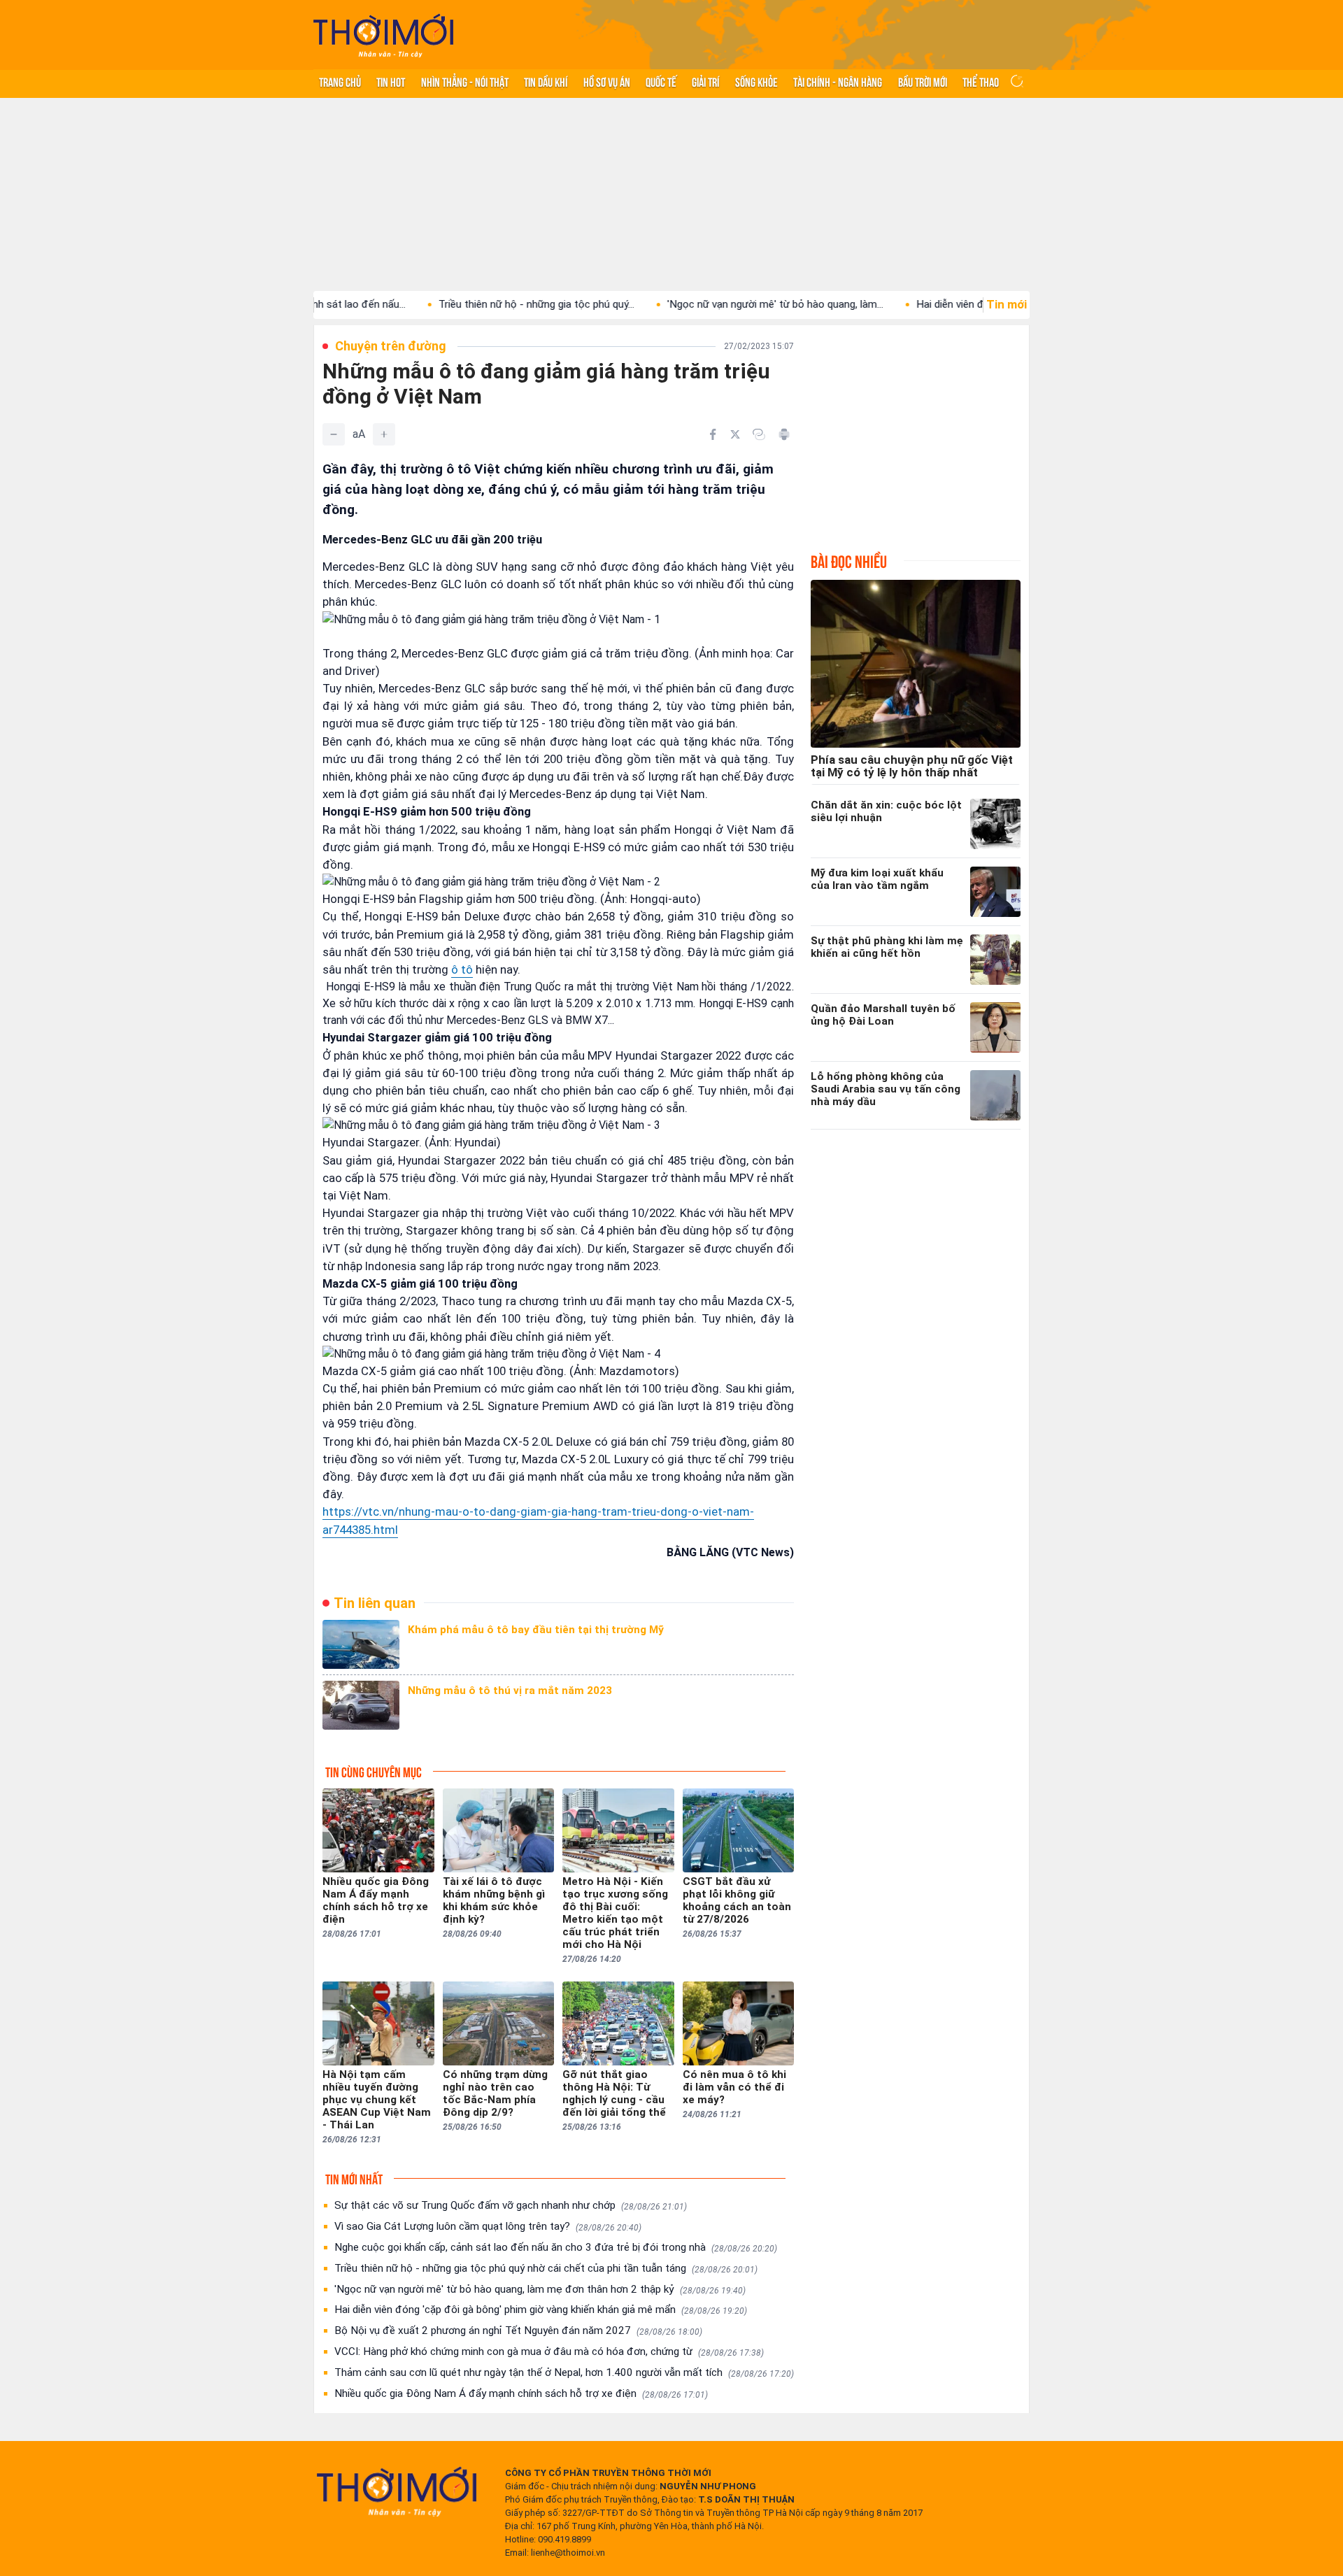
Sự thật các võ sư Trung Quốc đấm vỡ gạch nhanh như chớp (511, 2205)
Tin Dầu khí (546, 81)
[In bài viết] (784, 434)
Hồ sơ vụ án (607, 81)
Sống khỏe (756, 81)
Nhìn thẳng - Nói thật (465, 81)
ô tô (462, 969)
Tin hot (391, 81)
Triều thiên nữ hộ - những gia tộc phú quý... (453, 304)
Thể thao (981, 81)
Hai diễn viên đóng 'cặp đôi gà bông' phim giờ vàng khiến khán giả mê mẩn (541, 2310)
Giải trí (705, 81)
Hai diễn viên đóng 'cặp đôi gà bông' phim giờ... (941, 304)
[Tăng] (384, 434)
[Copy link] (759, 434)
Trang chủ (340, 81)
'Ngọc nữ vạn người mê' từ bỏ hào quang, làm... (692, 304)
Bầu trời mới (923, 81)
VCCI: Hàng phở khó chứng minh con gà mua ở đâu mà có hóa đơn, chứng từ (549, 2351)
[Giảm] (334, 434)
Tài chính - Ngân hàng (838, 81)
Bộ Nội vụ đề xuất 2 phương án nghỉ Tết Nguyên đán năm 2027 (518, 2331)
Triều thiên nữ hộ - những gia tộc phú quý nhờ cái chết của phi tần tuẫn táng (546, 2268)
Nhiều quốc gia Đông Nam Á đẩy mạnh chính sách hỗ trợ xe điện (521, 2393)
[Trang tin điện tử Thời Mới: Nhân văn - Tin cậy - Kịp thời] (383, 35)
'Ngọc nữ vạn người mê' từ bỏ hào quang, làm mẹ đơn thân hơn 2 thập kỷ (540, 2289)
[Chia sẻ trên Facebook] (713, 434)
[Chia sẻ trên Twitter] (735, 434)
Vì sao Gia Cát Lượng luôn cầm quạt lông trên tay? (488, 2226)
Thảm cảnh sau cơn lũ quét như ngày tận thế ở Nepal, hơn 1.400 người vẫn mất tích (564, 2372)
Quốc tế (661, 81)
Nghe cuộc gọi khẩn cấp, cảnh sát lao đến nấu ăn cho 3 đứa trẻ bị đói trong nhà (556, 2247)
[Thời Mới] (397, 2491)
